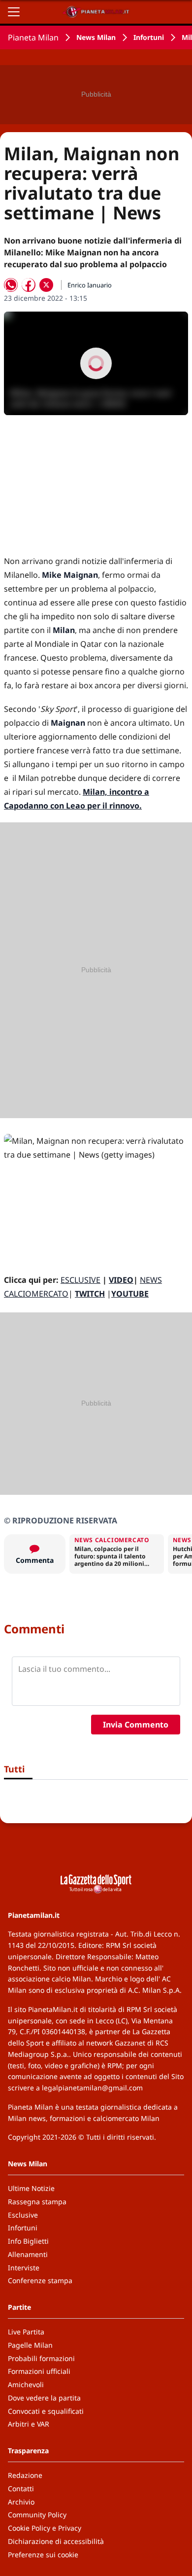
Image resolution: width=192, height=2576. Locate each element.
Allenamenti (28, 2254)
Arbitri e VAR (29, 2424)
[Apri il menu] (14, 12)
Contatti (21, 2488)
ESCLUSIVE (80, 1280)
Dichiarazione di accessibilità (56, 2541)
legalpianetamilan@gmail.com (92, 2088)
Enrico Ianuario (90, 285)
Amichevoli (26, 2384)
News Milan (96, 37)
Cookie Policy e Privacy (45, 2528)
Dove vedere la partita (44, 2398)
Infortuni (149, 37)
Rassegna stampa (37, 2202)
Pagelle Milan (30, 2345)
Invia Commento (136, 1725)
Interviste (24, 2268)
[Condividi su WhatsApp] (11, 285)
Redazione (25, 2475)
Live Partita (26, 2332)
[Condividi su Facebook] (29, 285)
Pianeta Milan (33, 37)
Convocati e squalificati (46, 2411)
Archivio (21, 2502)
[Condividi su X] (46, 285)
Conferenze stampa (40, 2280)
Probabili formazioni (41, 2358)
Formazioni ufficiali (39, 2371)
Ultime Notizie (31, 2188)
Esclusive (23, 2215)
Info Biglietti (28, 2241)
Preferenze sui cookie (43, 2555)
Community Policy (37, 2515)
